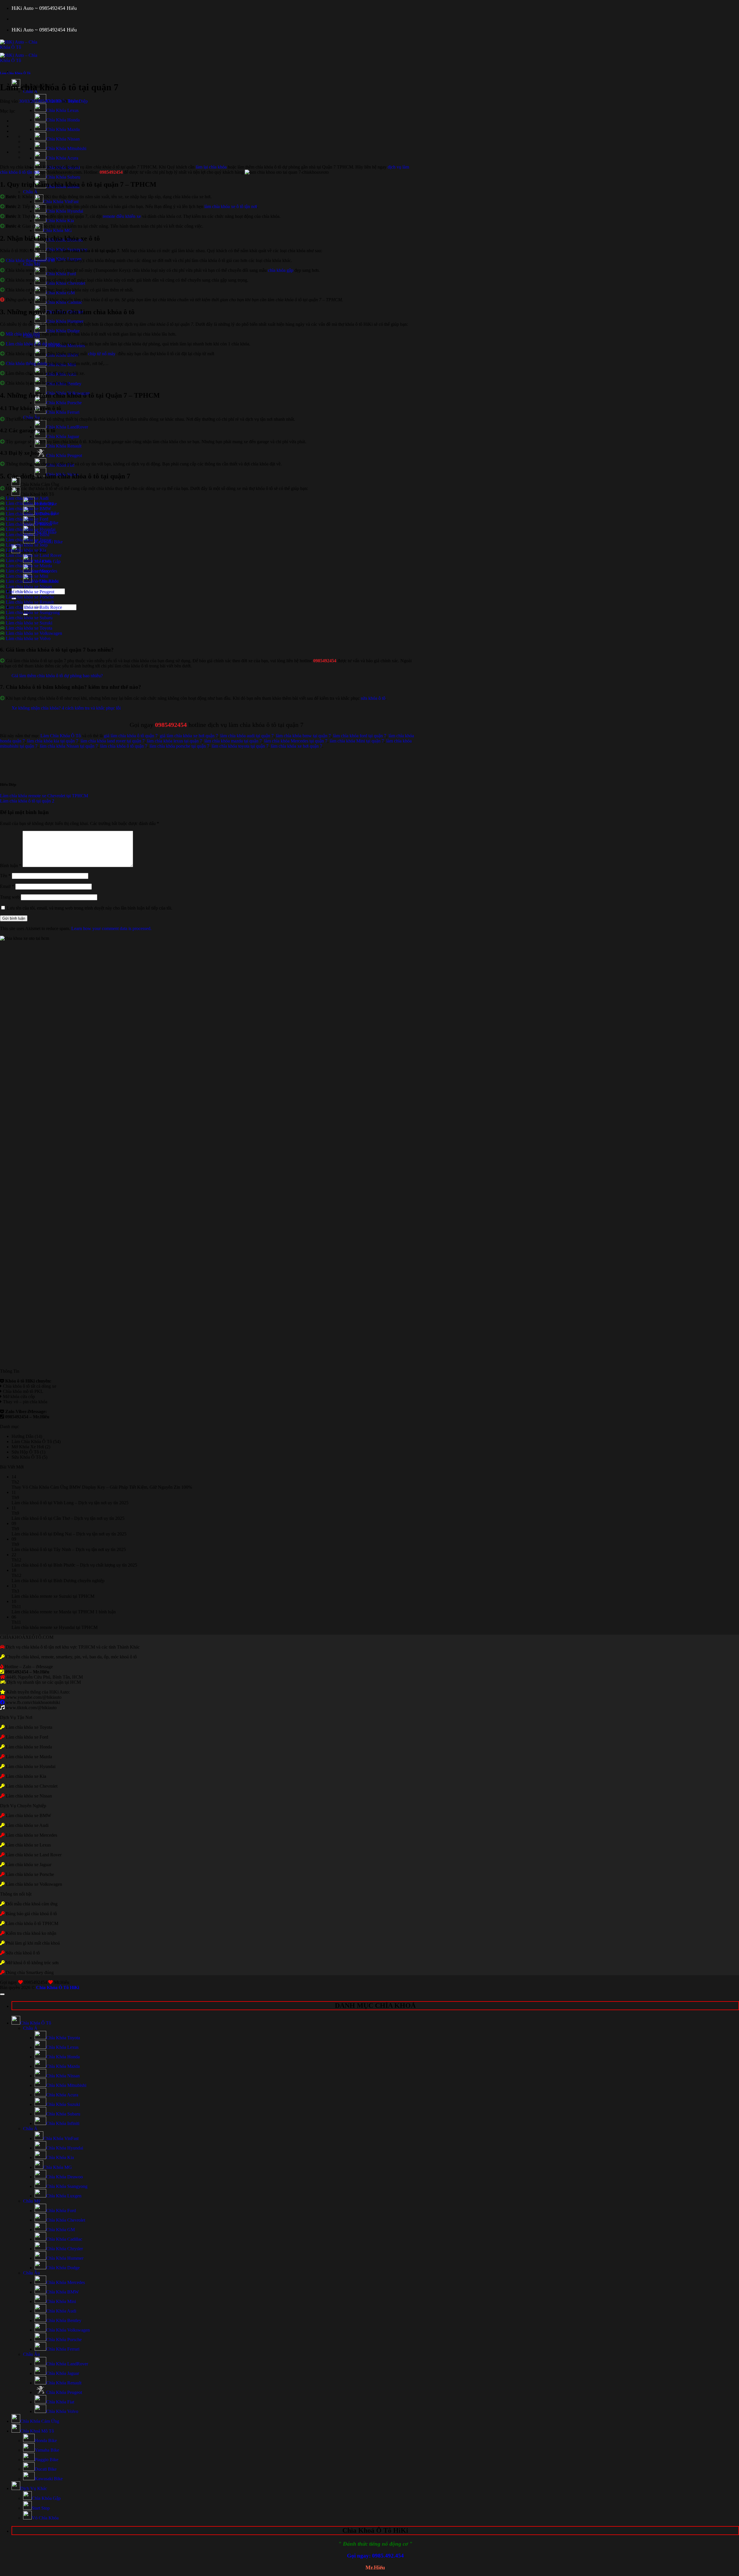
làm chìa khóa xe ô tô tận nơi (231, 206)
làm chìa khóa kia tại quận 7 (53, 741)
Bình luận (11, 866)
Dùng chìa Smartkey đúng (30, 1972)
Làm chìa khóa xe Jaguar (29, 540)
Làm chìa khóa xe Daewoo (30, 514)
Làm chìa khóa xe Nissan (29, 587)
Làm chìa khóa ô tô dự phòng (33, 344)
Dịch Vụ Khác (34, 2488)
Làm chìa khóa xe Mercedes (31, 571)
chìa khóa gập (281, 270)
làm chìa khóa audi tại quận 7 (247, 736)
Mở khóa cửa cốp (19, 1396)
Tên (5, 876)
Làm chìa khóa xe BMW (28, 509)
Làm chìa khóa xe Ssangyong (33, 612)
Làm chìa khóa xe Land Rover (34, 555)
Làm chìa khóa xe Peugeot (30, 592)
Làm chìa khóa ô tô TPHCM (32, 1923)
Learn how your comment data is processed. (111, 928)
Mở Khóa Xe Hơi (28, 1447)
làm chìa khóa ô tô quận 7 (124, 746)
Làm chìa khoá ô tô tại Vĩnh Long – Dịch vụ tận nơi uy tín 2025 (70, 1503)
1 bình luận (106, 1612)
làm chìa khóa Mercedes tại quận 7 (296, 741)
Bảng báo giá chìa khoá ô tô (31, 1914)
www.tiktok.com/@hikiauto (31, 1708)
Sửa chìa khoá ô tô (23, 1953)
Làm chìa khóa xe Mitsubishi (32, 581)
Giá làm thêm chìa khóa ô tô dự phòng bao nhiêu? (57, 676)
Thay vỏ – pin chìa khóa (25, 1402)
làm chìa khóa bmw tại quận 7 (303, 736)
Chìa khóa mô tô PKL (23, 1391)
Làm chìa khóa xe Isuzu (28, 535)
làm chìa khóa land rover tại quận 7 (113, 741)
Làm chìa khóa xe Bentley (30, 503)
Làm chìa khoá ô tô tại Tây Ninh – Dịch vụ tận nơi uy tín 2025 (69, 1549)
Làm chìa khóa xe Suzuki (29, 623)
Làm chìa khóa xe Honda (29, 524)
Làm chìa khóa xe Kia (26, 550)
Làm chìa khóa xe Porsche (30, 597)
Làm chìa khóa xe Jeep (27, 545)
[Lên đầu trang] (2, 1994)
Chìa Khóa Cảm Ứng (40, 484)
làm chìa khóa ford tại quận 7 (360, 736)
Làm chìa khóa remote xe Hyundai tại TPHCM (55, 1627)
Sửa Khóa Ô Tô (26, 1457)
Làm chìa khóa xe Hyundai (31, 529)
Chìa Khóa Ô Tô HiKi (58, 1987)
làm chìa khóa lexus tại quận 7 (175, 741)
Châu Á (30, 192)
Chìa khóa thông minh (26, 363)
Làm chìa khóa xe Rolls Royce (34, 607)
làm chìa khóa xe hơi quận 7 (296, 746)
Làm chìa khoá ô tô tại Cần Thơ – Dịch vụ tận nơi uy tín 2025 (68, 1518)
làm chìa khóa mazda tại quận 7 (233, 741)
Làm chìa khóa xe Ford (27, 519)
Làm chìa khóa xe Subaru (29, 618)
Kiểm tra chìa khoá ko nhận (30, 1933)
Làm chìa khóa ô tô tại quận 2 (27, 801)
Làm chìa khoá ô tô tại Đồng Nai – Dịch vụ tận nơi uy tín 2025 (69, 1534)
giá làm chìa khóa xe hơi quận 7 (189, 736)
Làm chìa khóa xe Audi (27, 498)
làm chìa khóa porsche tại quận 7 (179, 746)
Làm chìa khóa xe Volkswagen (34, 633)
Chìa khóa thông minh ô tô (30, 260)
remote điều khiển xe (122, 216)
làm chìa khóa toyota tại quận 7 (240, 746)
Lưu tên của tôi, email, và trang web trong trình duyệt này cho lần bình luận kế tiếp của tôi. (90, 908)
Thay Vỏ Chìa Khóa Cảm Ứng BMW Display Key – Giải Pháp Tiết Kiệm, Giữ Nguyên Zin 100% (102, 1487)
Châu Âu (31, 2273)
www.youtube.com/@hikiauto (34, 1697)
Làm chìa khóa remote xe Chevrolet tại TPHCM (44, 796)
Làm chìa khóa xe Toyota (29, 628)
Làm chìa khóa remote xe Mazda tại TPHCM (53, 1612)
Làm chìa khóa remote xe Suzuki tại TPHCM (53, 1596)
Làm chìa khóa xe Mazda (29, 566)
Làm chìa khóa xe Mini (27, 576)
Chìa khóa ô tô (16, 1386)
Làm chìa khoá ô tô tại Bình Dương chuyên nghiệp (58, 1581)
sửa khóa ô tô (373, 698)
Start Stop (41, 2508)
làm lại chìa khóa (211, 167)
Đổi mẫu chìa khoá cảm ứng (31, 1904)
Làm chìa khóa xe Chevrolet (32, 1786)
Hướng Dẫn (23, 1436)
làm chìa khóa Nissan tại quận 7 (69, 746)
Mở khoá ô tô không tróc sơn (32, 1963)
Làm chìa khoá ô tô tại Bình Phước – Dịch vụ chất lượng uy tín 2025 (74, 1565)
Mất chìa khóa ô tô (23, 334)
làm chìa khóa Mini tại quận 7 (357, 741)
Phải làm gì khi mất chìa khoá (32, 1943)
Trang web (10, 897)
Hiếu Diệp (78, 101)
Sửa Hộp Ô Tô (25, 1452)
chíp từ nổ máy (102, 354)
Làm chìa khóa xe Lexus (28, 561)
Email (7, 886)
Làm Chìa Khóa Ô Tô (15, 73)
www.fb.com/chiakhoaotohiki (33, 1702)
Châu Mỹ (32, 264)
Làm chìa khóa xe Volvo (28, 638)
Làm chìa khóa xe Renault (30, 602)
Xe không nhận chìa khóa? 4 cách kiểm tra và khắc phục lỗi (66, 708)
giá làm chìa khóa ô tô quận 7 (131, 736)
